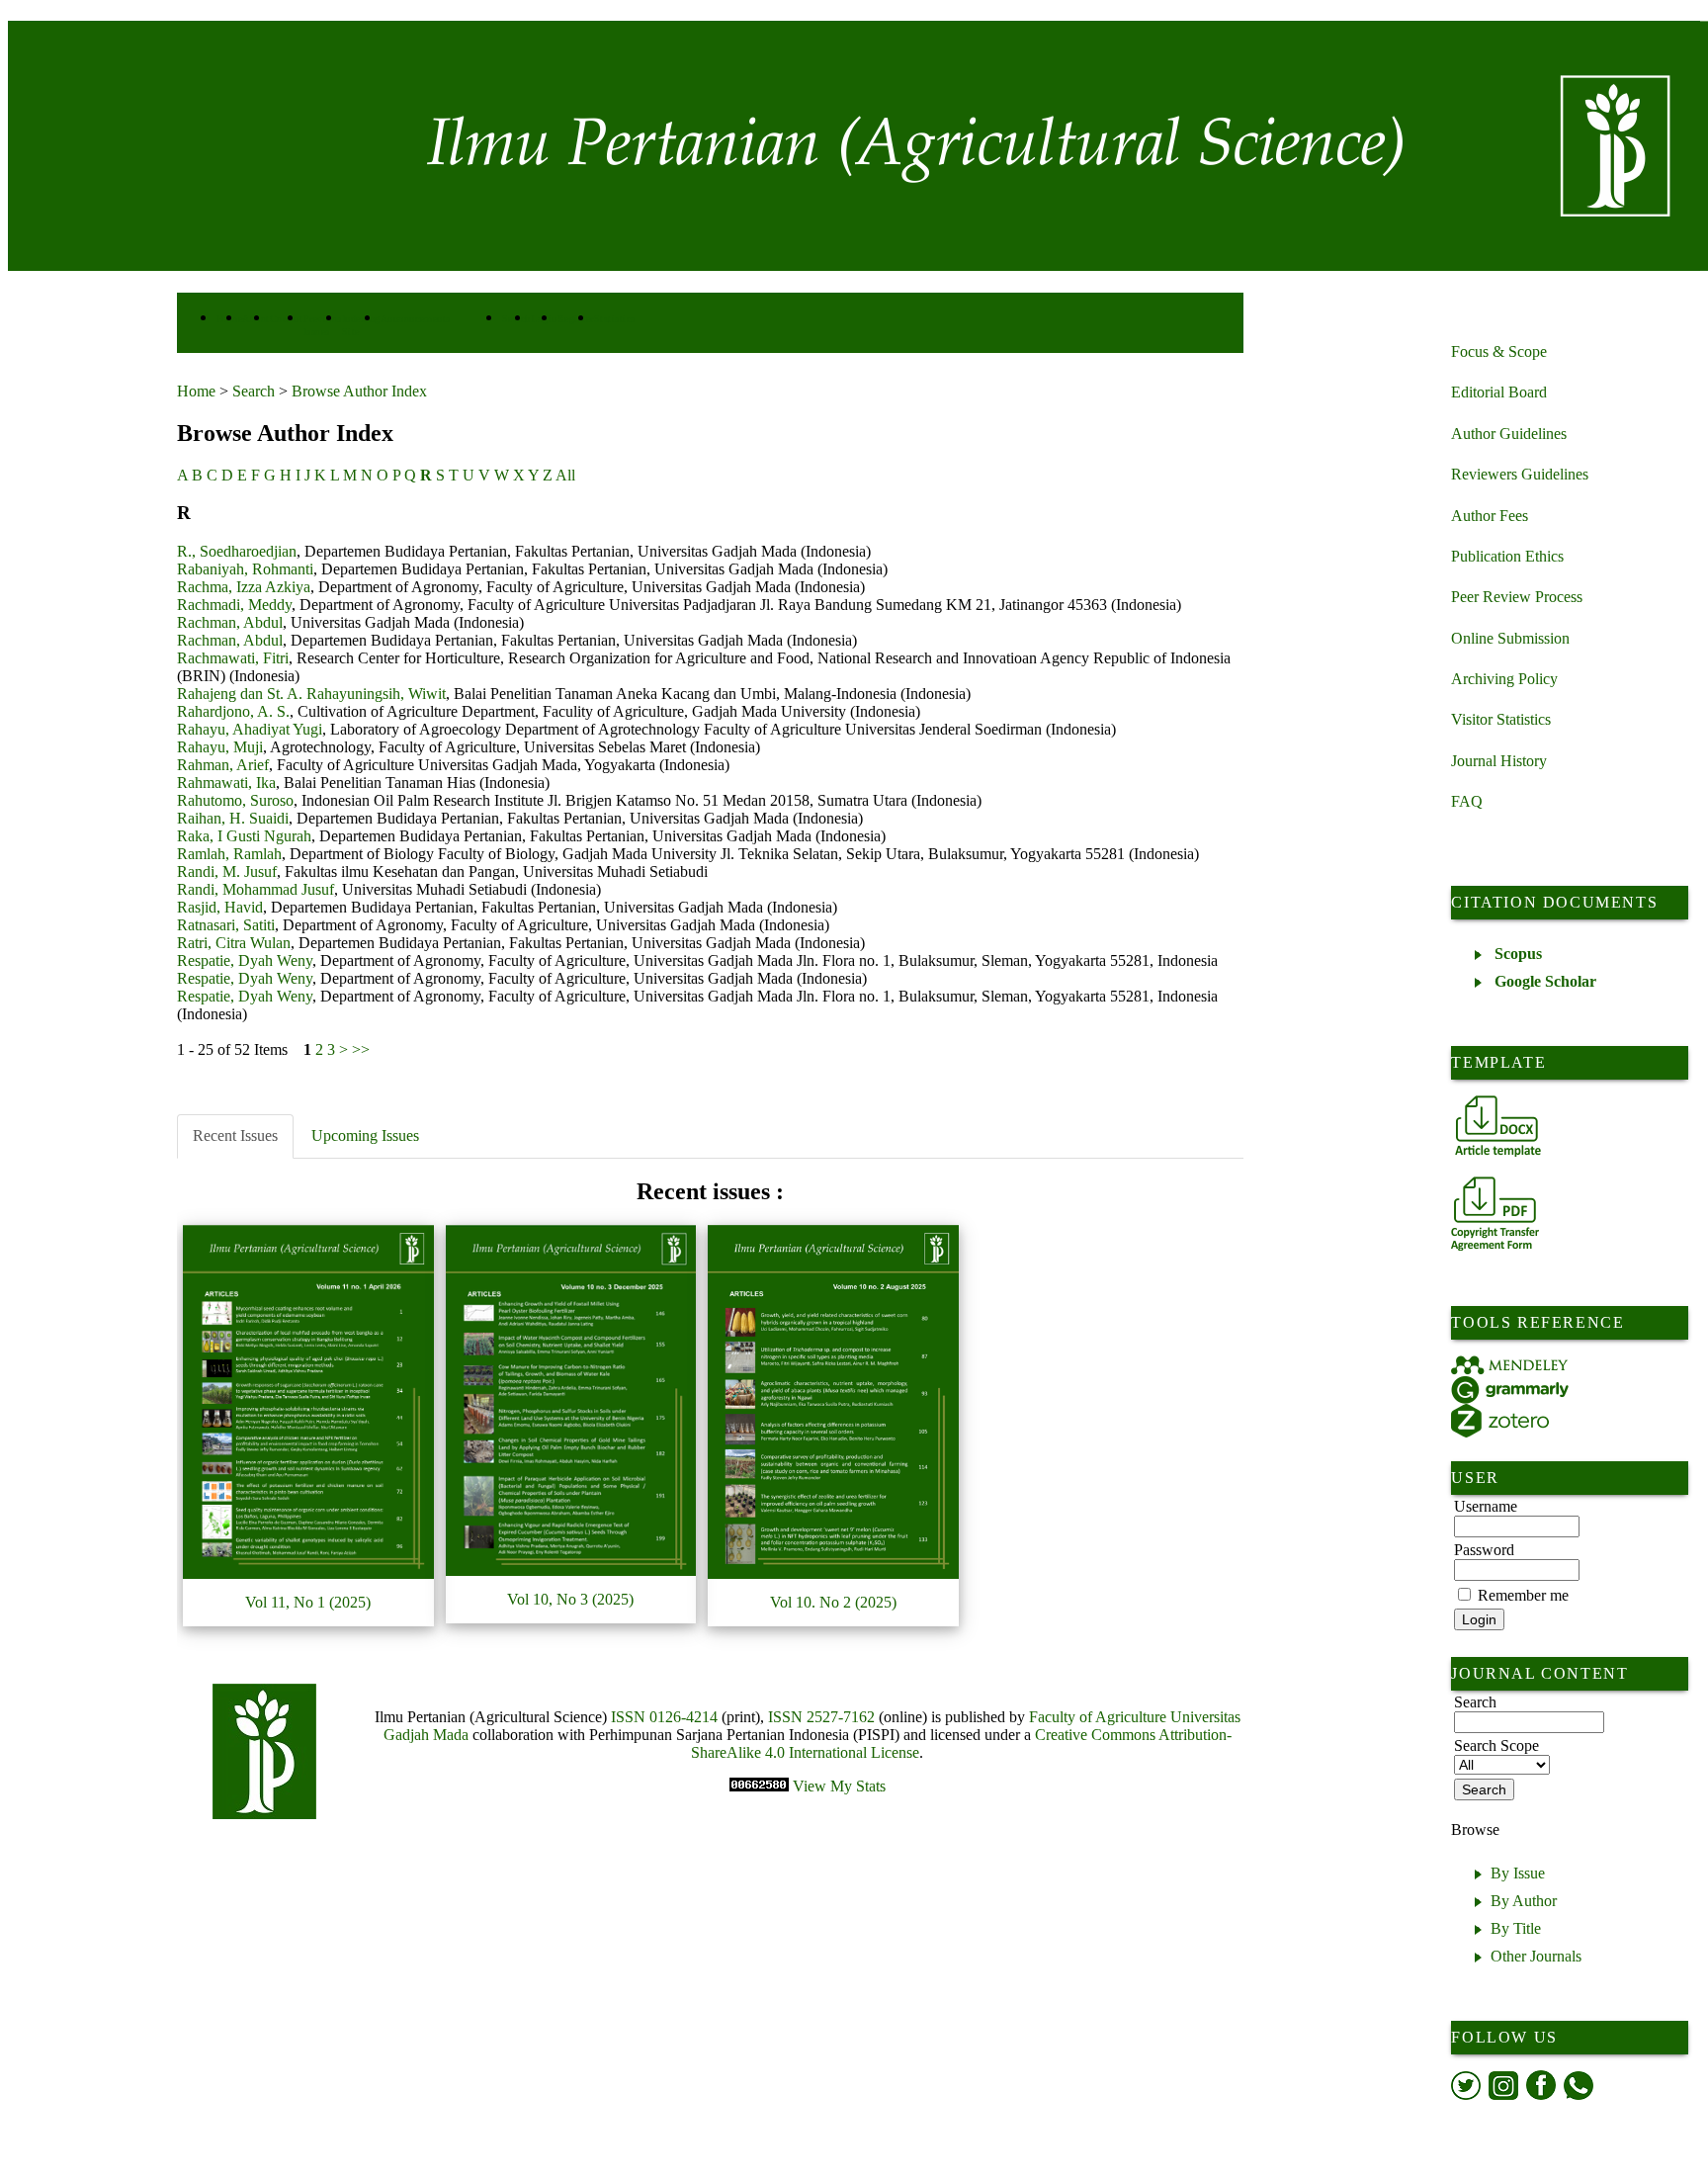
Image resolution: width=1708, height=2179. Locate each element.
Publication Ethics (1507, 556)
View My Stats (839, 1786)
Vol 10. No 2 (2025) (833, 1602)
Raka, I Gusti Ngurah (244, 836)
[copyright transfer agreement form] (1495, 1214)
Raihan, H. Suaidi (233, 818)
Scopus (1518, 954)
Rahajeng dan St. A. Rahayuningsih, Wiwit (311, 694)
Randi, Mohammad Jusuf (256, 889)
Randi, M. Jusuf (227, 872)
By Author (1524, 1901)
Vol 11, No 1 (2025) (308, 1602)
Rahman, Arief (223, 765)
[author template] (1498, 1126)
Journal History (1499, 761)
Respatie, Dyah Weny (245, 960)
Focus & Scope (1499, 351)
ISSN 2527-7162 (821, 1717)
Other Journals (1536, 1956)
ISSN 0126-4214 (664, 1717)
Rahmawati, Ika (226, 783)
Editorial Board (1499, 392)
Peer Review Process (1517, 597)
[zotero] (1500, 1421)
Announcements (416, 319)
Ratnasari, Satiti (226, 925)
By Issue (1518, 1873)
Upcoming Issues (365, 1135)
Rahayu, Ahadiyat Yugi (250, 729)
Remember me (1523, 1595)
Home (196, 391)
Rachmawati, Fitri (233, 658)
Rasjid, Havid (220, 907)
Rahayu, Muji (220, 747)
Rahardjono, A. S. (233, 711)
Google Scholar (1545, 981)
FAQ (1467, 801)
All (565, 475)
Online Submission (1510, 638)
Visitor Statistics (1501, 719)
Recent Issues (235, 1135)
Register (576, 319)
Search (254, 391)
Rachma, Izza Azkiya (244, 587)
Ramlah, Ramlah (229, 854)
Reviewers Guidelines (1520, 474)
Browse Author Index (359, 391)
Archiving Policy (1504, 679)
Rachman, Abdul (230, 622)
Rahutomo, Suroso (235, 800)
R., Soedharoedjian (237, 551)
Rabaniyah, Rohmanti (245, 569)
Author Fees (1490, 516)
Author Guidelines (1509, 434)
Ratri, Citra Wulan (234, 943)
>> (361, 1049)
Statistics (615, 319)
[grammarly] (1510, 1390)
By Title (1516, 1928)
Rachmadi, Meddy (234, 605)
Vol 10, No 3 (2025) (570, 1599)
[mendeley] (1510, 1365)
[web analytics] (761, 1786)
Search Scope (1496, 1745)
